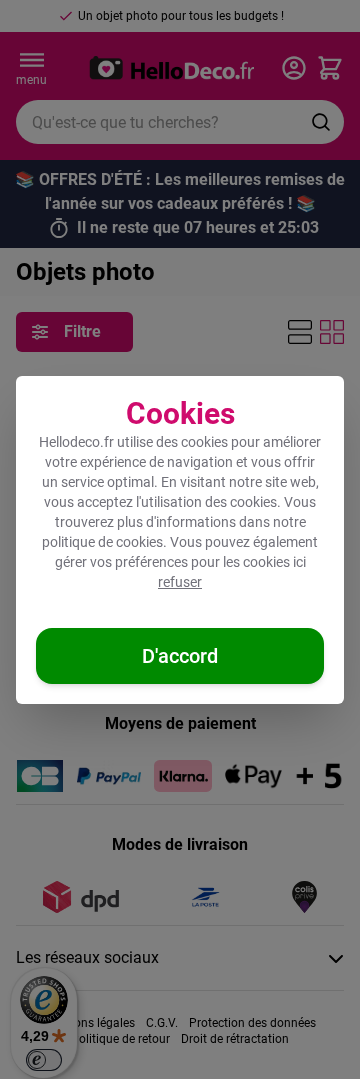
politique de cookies (102, 542)
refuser (180, 582)
